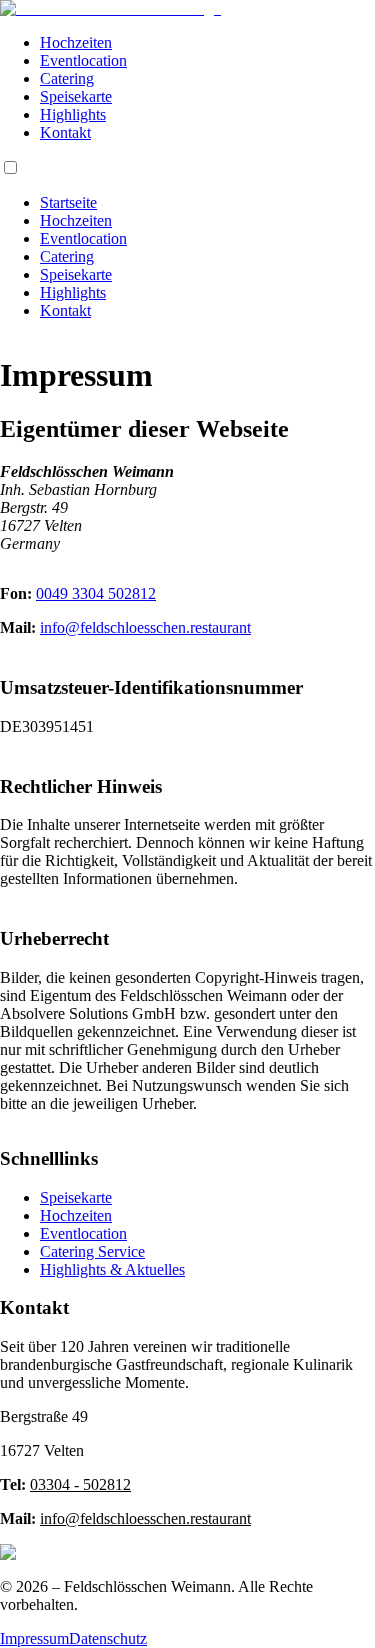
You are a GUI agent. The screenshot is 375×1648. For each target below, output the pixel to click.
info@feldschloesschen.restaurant (145, 627)
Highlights (73, 114)
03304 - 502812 (80, 1484)
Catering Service (92, 1251)
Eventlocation (83, 60)
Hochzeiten (76, 42)
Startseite (68, 202)
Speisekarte (76, 96)
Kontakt (65, 132)
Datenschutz (108, 1638)
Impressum (34, 1638)
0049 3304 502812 (96, 593)
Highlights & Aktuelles (112, 1269)
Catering (67, 78)
